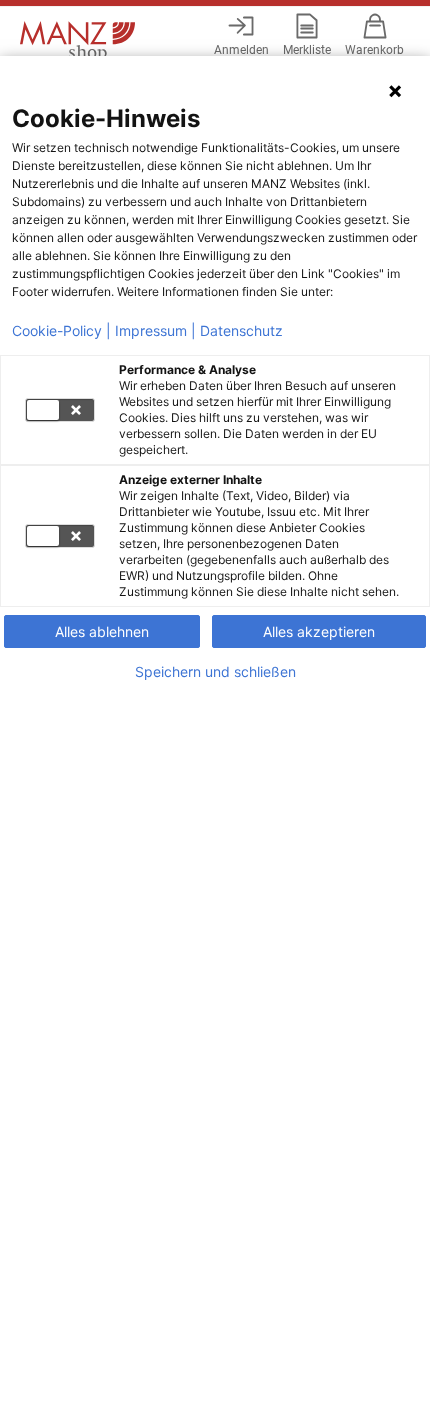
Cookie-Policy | (61, 331)
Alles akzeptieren (319, 631)
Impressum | (155, 331)
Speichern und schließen (215, 672)
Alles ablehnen (102, 631)
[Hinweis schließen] (395, 91)
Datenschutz (241, 331)
